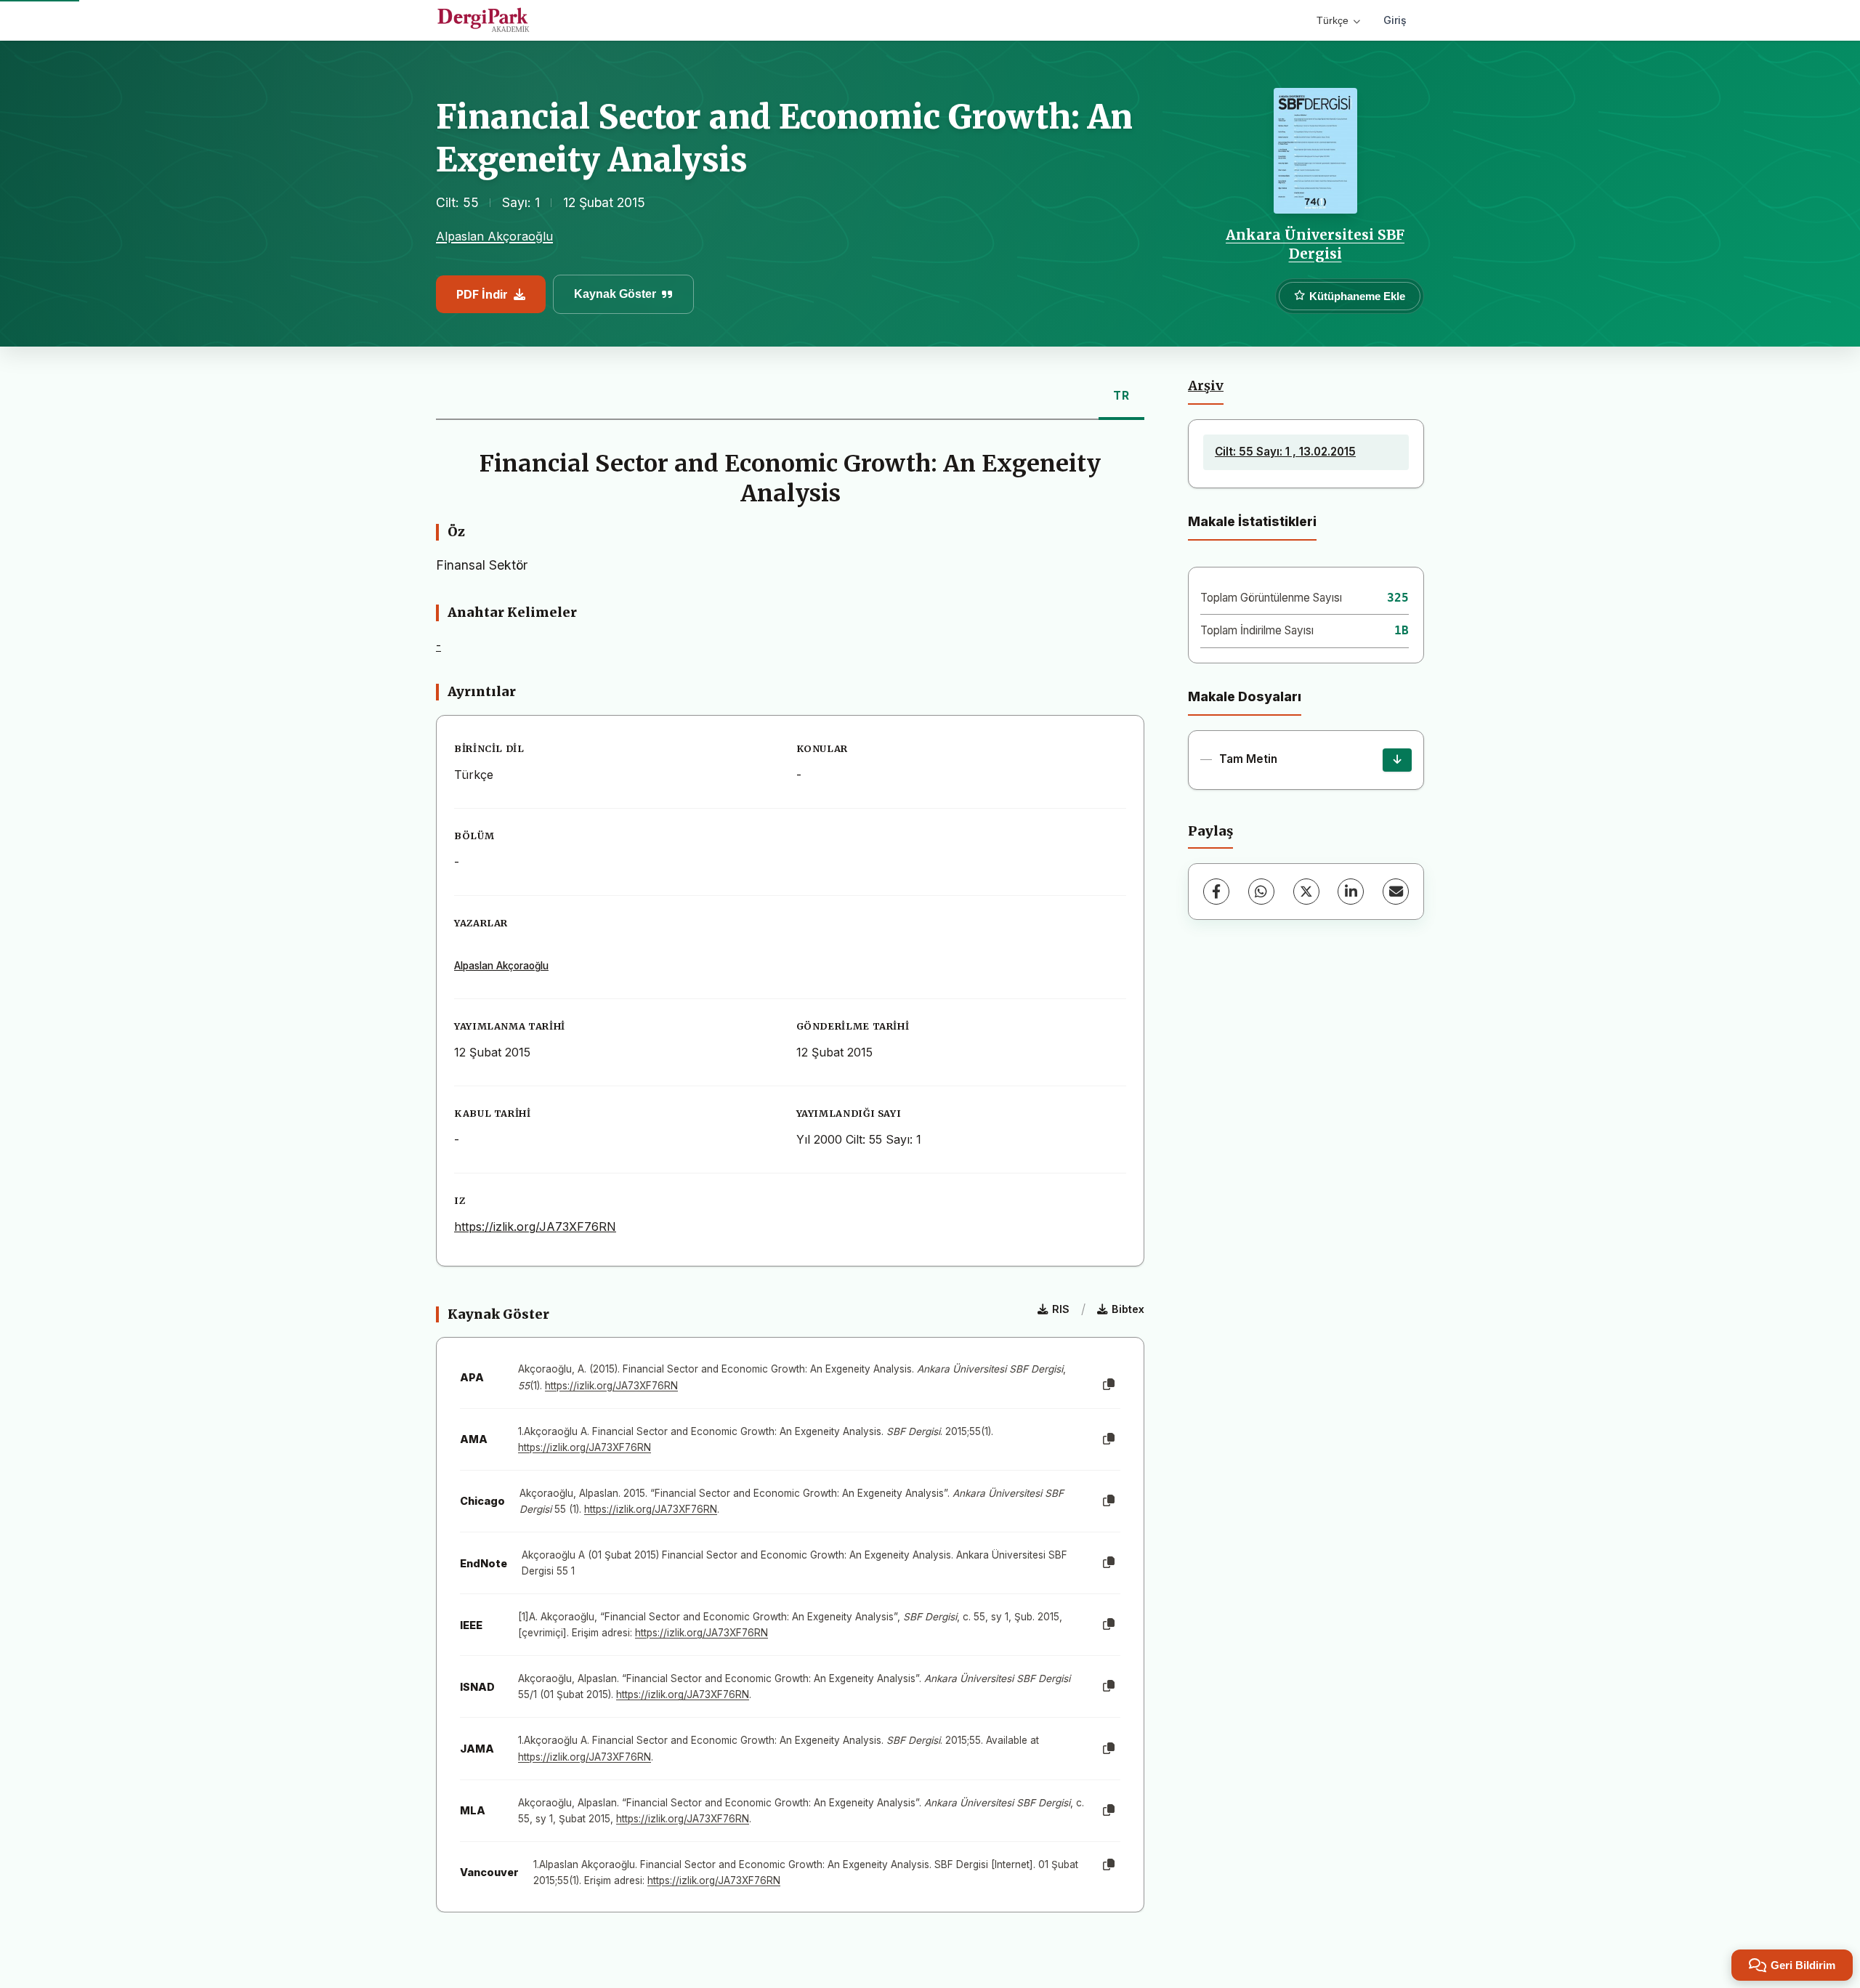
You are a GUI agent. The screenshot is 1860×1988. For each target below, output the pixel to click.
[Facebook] (1216, 892)
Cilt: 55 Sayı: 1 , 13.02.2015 (1285, 452)
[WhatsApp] (1261, 892)
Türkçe (1333, 20)
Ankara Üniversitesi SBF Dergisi (1315, 244)
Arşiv (1206, 386)
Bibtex (1128, 1309)
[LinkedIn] (1351, 892)
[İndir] (1397, 760)
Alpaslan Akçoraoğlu (494, 236)
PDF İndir (482, 294)
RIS (1061, 1309)
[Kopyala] (1109, 1385)
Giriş (1395, 20)
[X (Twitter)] (1306, 892)
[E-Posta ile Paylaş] (1396, 892)
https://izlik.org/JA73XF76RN (535, 1227)
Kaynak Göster (615, 294)
